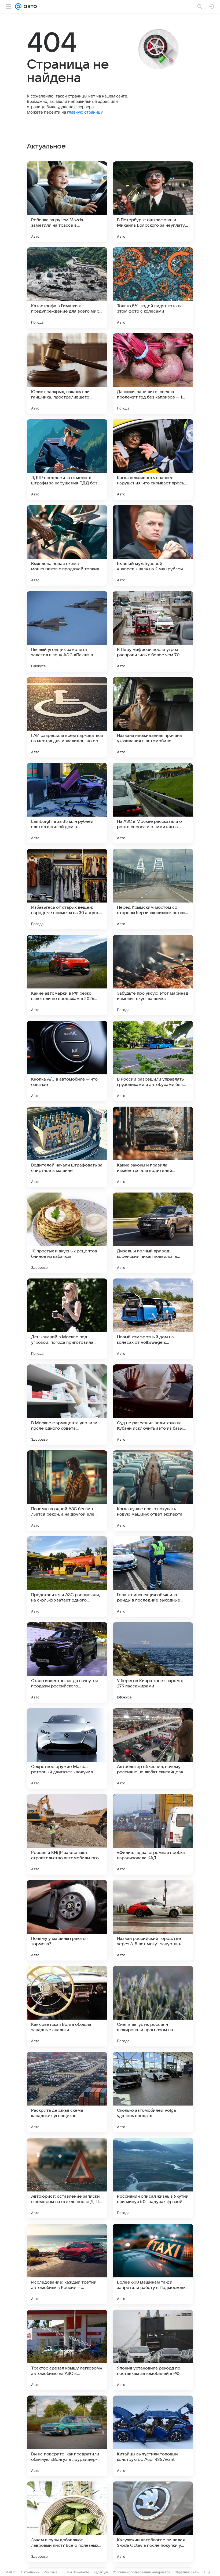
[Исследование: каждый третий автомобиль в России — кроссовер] (67, 2264)
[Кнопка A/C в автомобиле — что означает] (67, 1061)
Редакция (101, 2572)
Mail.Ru (11, 2572)
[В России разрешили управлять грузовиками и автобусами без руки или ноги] (153, 1061)
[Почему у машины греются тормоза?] (67, 1920)
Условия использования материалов (142, 2572)
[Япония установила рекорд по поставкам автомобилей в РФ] (153, 2350)
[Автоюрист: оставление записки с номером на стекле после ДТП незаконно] (67, 2178)
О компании (30, 2572)
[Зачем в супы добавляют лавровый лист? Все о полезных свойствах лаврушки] (67, 2522)
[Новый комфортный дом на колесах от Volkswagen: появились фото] (153, 1319)
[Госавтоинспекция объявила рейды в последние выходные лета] (153, 1577)
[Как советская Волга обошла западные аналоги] (67, 2006)
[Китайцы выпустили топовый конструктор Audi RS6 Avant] (153, 2436)
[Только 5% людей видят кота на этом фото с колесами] (153, 288)
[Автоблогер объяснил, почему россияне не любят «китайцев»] (153, 1748)
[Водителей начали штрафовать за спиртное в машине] (67, 1147)
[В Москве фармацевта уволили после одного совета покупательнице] (67, 1405)
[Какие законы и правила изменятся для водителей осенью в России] (153, 1147)
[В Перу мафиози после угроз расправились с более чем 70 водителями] (153, 631)
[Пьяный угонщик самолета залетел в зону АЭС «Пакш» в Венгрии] (67, 631)
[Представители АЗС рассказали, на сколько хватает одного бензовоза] (67, 1577)
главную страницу (85, 112)
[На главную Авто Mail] (29, 6)
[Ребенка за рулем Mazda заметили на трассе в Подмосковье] (67, 202)
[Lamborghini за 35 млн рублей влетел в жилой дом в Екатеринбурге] (67, 803)
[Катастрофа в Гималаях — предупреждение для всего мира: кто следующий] (67, 288)
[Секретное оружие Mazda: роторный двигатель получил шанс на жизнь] (67, 1748)
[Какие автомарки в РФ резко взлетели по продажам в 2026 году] (67, 975)
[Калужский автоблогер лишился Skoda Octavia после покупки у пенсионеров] (153, 2522)
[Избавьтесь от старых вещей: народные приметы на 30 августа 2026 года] (67, 889)
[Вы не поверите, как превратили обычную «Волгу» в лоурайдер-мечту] (67, 2436)
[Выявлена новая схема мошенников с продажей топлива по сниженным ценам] (67, 545)
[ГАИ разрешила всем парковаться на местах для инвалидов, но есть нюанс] (67, 717)
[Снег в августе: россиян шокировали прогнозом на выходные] (153, 2006)
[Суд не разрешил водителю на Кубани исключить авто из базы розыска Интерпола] (153, 1405)
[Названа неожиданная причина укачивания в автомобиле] (153, 717)
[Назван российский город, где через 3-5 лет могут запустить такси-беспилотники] (153, 1920)
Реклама (51, 2572)
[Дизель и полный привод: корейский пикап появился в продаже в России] (153, 1233)
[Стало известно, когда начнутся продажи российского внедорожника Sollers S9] (67, 1662)
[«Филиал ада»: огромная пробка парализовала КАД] (153, 1834)
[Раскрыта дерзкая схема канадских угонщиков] (67, 2092)
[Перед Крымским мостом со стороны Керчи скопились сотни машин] (153, 889)
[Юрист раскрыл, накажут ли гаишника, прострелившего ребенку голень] (67, 374)
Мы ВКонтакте (78, 2572)
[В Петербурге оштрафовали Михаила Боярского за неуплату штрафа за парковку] (153, 202)
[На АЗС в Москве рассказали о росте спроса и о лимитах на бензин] (153, 803)
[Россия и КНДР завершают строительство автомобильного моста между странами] (67, 1834)
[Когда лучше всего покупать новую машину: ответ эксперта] (153, 1491)
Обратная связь (187, 2572)
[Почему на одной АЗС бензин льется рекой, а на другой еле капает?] (67, 1491)
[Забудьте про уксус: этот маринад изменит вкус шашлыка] (153, 975)
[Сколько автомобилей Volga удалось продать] (153, 2092)
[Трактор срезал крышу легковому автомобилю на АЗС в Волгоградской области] (67, 2350)
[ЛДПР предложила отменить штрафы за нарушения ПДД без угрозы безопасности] (67, 459)
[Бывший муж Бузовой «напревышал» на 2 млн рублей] (153, 545)
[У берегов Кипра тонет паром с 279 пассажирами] (153, 1662)
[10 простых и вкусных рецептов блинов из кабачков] (67, 1233)
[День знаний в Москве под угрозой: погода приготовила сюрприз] (67, 1319)
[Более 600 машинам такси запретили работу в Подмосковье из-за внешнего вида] (153, 2264)
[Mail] (18, 6)
